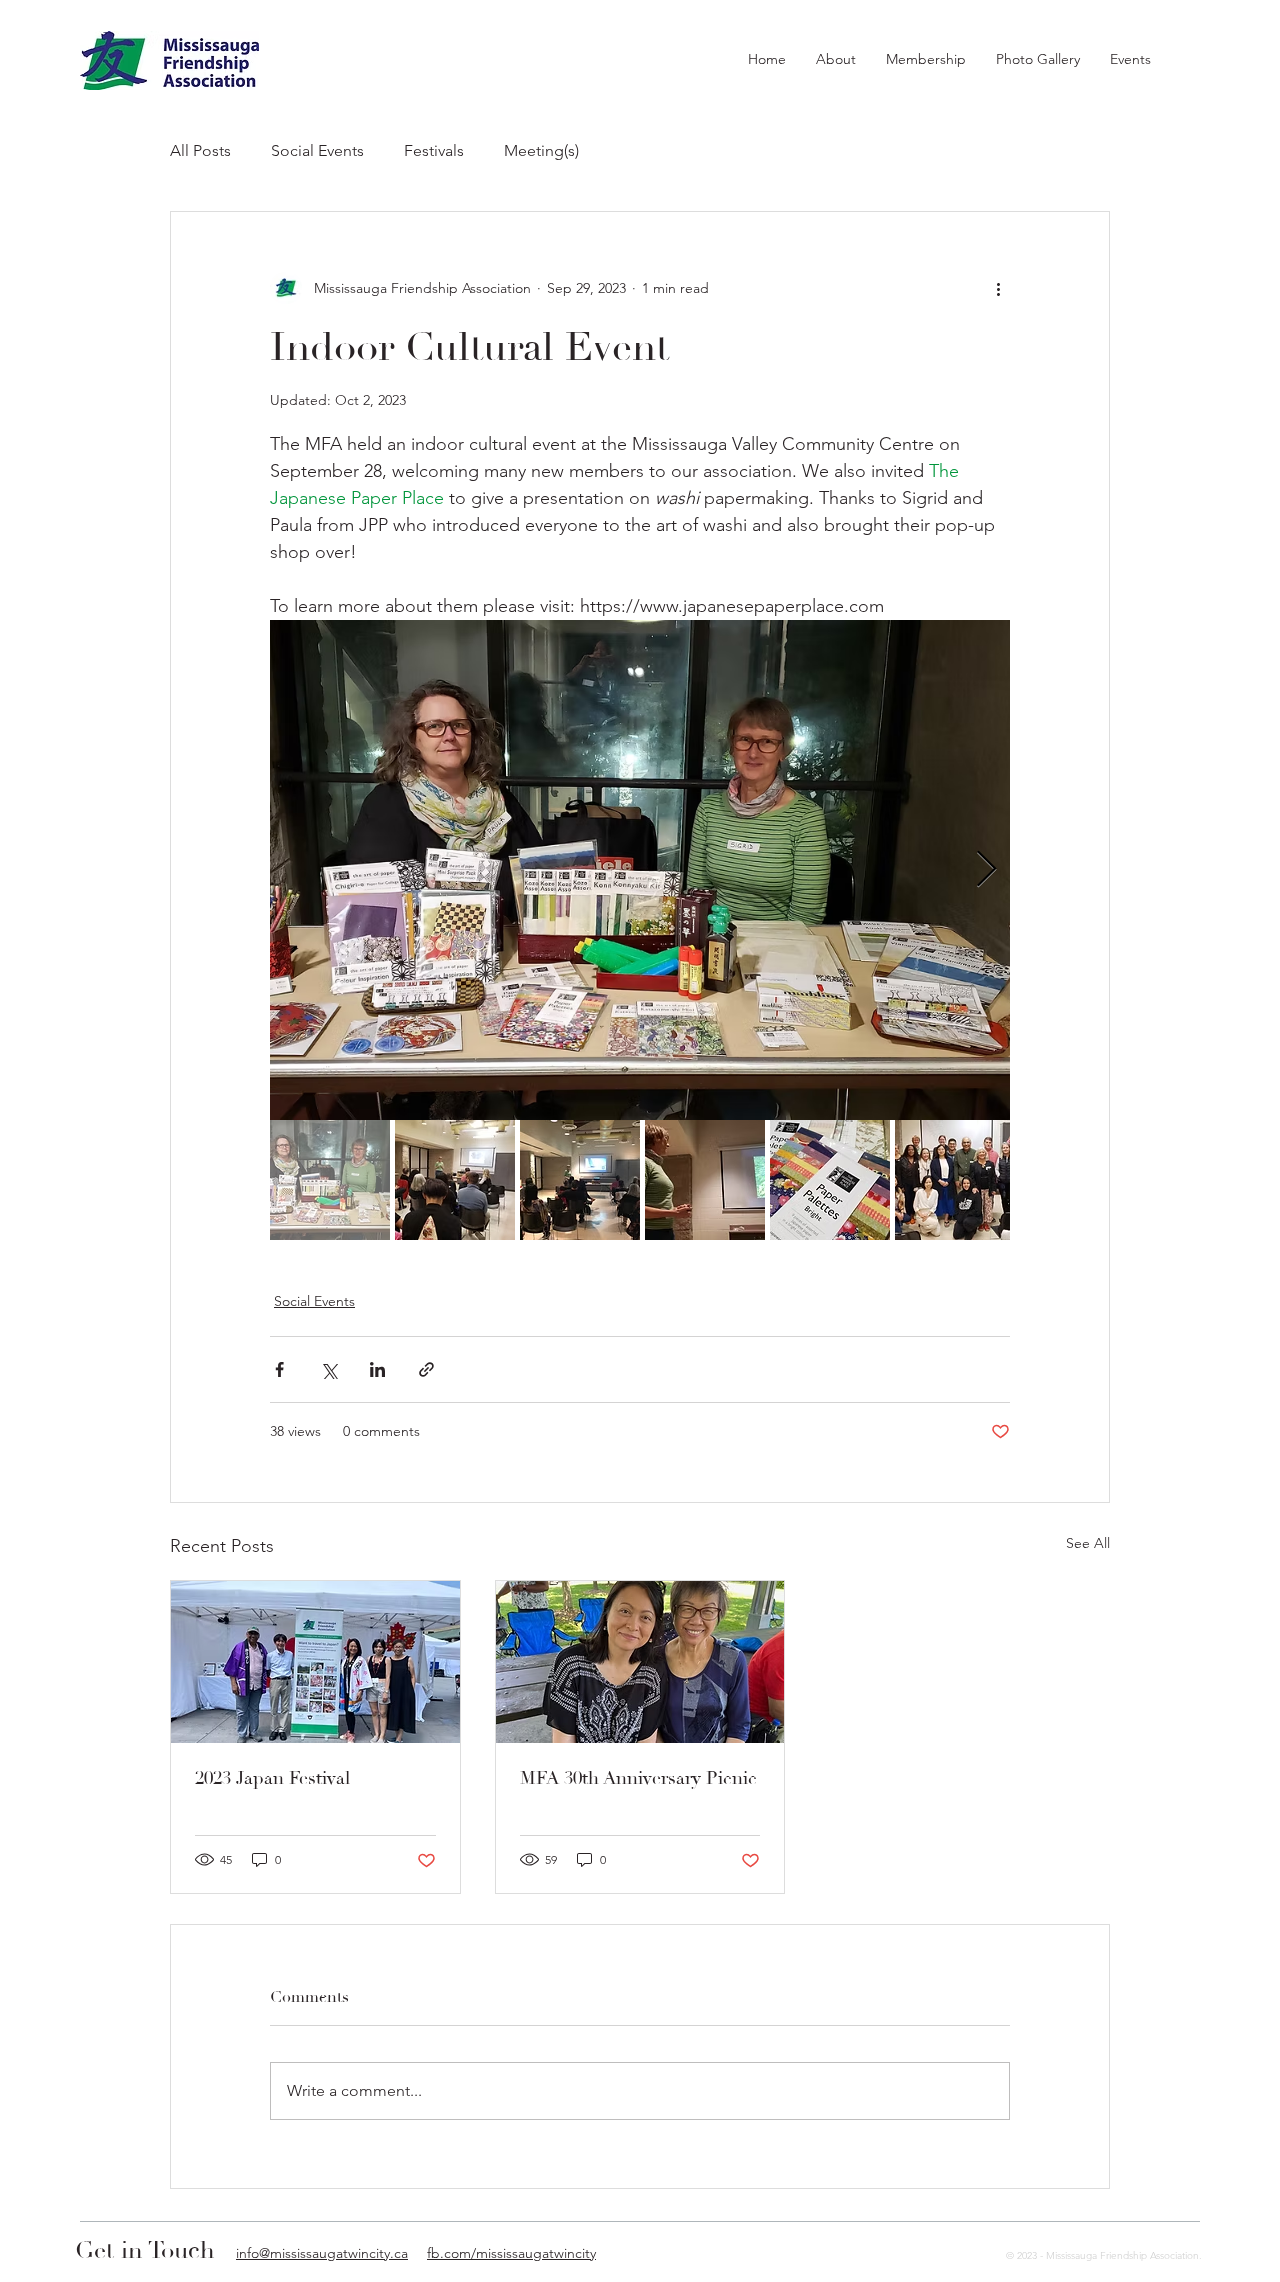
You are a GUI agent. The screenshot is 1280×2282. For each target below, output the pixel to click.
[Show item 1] (330, 1180)
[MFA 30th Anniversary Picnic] (640, 1662)
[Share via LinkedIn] (377, 1369)
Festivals (434, 150)
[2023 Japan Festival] (315, 1662)
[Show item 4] (705, 1180)
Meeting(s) (541, 150)
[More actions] (998, 288)
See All (1088, 1543)
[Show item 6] (955, 1180)
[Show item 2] (455, 1180)
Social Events (317, 150)
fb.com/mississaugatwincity (511, 2253)
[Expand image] (640, 870)
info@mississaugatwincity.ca (322, 2253)
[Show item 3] (580, 1180)
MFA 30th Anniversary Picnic (638, 1778)
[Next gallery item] (986, 870)
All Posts (200, 150)
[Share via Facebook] (279, 1369)
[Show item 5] (830, 1180)
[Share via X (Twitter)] (328, 1369)
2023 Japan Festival (272, 1778)
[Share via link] (426, 1369)
